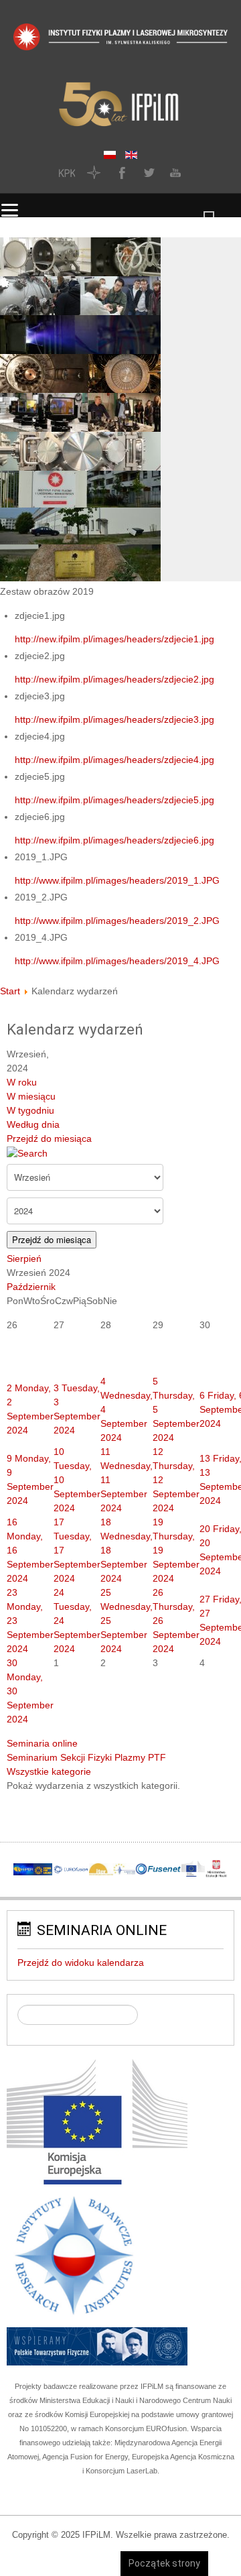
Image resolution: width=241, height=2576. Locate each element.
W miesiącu (31, 1096)
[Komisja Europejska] (97, 2121)
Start (10, 991)
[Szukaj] (27, 1153)
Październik (31, 1287)
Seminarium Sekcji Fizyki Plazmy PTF (86, 1757)
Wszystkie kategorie (49, 1771)
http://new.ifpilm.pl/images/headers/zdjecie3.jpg (114, 719)
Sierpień (24, 1258)
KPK (67, 172)
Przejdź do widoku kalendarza (81, 1963)
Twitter (147, 172)
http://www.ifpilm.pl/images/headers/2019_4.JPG (117, 961)
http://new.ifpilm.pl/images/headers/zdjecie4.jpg (114, 760)
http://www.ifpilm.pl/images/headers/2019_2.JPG (117, 921)
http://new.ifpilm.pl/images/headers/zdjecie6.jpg (114, 840)
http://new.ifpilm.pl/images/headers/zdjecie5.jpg (114, 800)
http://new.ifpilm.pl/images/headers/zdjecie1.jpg (114, 639)
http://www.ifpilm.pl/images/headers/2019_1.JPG (117, 880)
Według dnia (33, 1124)
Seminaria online (42, 1743)
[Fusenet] (158, 1869)
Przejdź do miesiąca (49, 1138)
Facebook (120, 172)
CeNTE (94, 172)
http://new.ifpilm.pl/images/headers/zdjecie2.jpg (114, 679)
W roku (22, 1082)
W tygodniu (30, 1110)
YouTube (174, 172)
